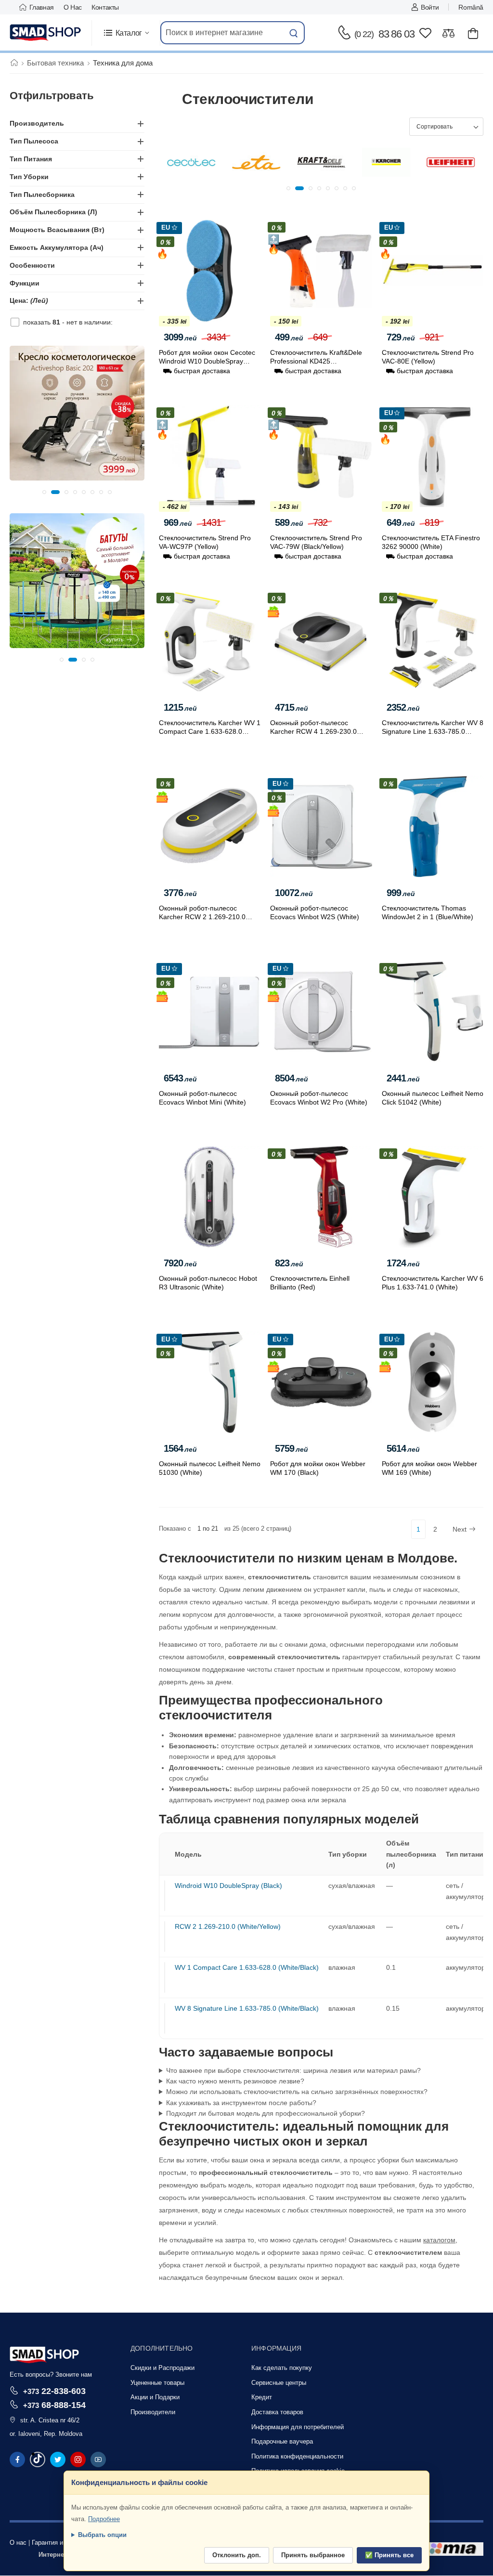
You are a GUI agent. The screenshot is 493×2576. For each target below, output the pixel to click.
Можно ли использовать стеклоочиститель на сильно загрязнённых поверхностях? (297, 2092)
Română (471, 7)
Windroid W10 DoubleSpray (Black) (228, 1886)
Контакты (105, 7)
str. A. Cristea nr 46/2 (50, 2420)
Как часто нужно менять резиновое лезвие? (235, 2081)
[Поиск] (294, 33)
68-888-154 (54, 2405)
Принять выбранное (313, 2555)
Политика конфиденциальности (297, 2456)
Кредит (262, 2397)
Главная (42, 7)
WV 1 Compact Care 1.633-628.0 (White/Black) (247, 1967)
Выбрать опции (102, 2535)
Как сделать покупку (282, 2368)
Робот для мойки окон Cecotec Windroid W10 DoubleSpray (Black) (207, 361)
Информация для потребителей (298, 2427)
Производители (153, 2412)
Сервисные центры (279, 2383)
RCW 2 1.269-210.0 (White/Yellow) (228, 1926)
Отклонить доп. (237, 2555)
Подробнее (104, 2519)
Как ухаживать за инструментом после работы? (241, 2103)
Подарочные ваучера (282, 2441)
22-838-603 (54, 2391)
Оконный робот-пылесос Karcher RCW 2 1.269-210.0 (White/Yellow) (202, 917)
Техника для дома (123, 63)
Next (460, 1529)
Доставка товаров (277, 2412)
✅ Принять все (389, 2555)
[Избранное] (425, 33)
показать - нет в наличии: (68, 322)
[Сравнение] (448, 33)
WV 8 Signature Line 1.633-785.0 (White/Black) (247, 2008)
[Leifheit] (386, 162)
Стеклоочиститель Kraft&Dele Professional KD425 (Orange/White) (316, 361)
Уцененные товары (157, 2383)
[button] (126, 33)
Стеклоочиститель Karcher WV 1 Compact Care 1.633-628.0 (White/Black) (210, 731)
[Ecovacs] (451, 162)
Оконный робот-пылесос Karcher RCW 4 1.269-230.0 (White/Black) (313, 731)
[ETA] (191, 162)
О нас (73, 7)
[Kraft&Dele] (256, 162)
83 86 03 (384, 34)
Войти (430, 7)
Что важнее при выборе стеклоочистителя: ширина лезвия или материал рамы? (293, 2070)
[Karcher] (321, 162)
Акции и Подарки (155, 2397)
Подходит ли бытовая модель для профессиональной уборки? (266, 2113)
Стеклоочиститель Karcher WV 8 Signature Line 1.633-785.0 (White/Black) (433, 731)
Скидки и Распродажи (162, 2368)
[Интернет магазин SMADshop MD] (46, 33)
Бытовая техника (55, 63)
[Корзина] (473, 33)
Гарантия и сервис (58, 2543)
